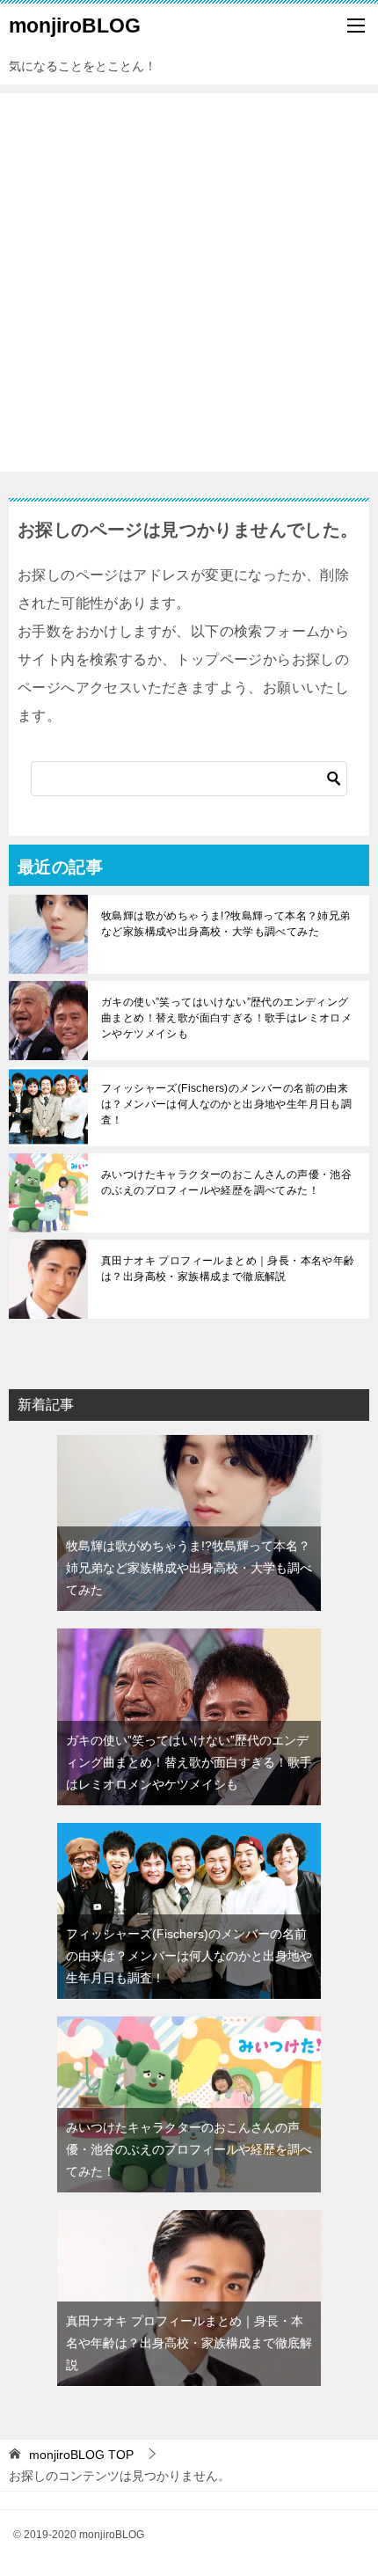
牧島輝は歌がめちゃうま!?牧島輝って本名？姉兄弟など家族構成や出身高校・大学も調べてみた (226, 924)
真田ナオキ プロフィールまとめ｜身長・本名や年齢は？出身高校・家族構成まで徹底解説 (228, 1269)
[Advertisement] (189, 282)
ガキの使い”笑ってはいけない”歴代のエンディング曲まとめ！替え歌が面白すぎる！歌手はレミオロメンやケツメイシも (226, 1018)
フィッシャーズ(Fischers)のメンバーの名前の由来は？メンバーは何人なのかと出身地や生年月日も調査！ (226, 1104)
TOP (81, 2455)
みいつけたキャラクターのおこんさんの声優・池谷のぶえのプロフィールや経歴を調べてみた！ (226, 1182)
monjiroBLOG (75, 26)
